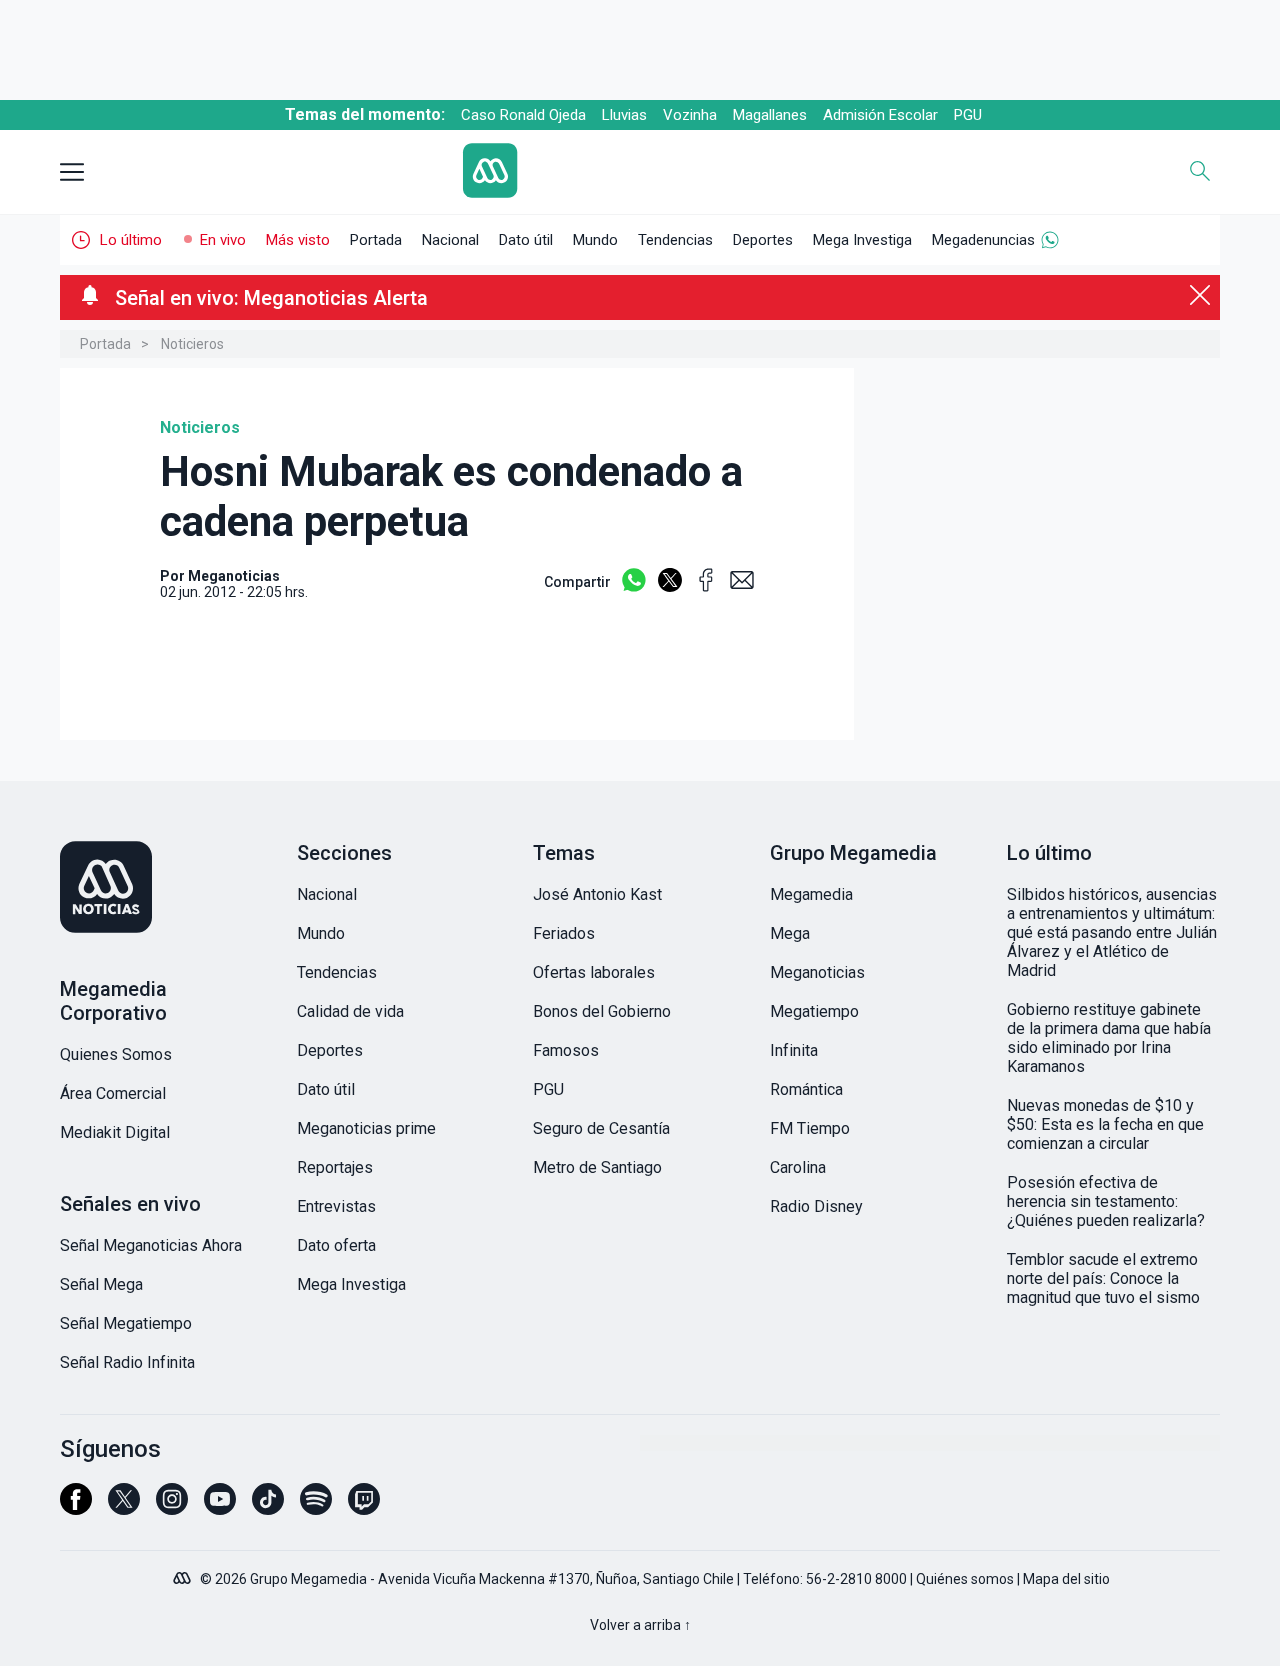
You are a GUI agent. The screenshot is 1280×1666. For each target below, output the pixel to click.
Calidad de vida (350, 1011)
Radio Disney (816, 1206)
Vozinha (690, 115)
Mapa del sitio (1066, 1579)
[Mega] (184, 1573)
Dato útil (526, 240)
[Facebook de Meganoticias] (76, 1508)
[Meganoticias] (166, 889)
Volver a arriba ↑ (640, 1625)
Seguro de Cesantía (601, 1128)
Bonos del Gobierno (602, 1011)
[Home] (640, 172)
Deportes (763, 240)
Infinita (794, 1050)
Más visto (298, 240)
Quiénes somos (965, 1579)
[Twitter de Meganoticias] (124, 1508)
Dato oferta (336, 1245)
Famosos (566, 1050)
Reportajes (335, 1167)
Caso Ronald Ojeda (523, 115)
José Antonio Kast (597, 894)
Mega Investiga (862, 240)
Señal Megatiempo (126, 1323)
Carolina (798, 1167)
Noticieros (192, 344)
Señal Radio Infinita (127, 1362)
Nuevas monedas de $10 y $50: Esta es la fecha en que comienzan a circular (1105, 1124)
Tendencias (675, 240)
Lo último (131, 240)
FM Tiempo (810, 1128)
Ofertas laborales (594, 972)
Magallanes (770, 115)
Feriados (564, 933)
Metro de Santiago (597, 1167)
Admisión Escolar (880, 115)
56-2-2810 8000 (856, 1579)
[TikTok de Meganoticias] (268, 1508)
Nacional (450, 240)
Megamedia (811, 894)
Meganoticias (817, 972)
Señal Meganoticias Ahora (151, 1245)
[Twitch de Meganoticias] (364, 1508)
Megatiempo (814, 1011)
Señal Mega (101, 1284)
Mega (790, 933)
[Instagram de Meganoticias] (172, 1508)
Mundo (595, 240)
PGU (968, 115)
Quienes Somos (116, 1054)
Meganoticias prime (366, 1128)
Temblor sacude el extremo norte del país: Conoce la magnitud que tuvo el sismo (1103, 1278)
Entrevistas (336, 1206)
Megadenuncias (983, 240)
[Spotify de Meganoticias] (316, 1508)
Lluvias (624, 115)
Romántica (806, 1089)
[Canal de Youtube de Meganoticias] (220, 1508)
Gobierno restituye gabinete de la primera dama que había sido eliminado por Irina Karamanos (1109, 1038)
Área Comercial (113, 1093)
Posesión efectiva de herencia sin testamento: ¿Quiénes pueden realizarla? (1106, 1201)
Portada (376, 240)
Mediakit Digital (115, 1132)
